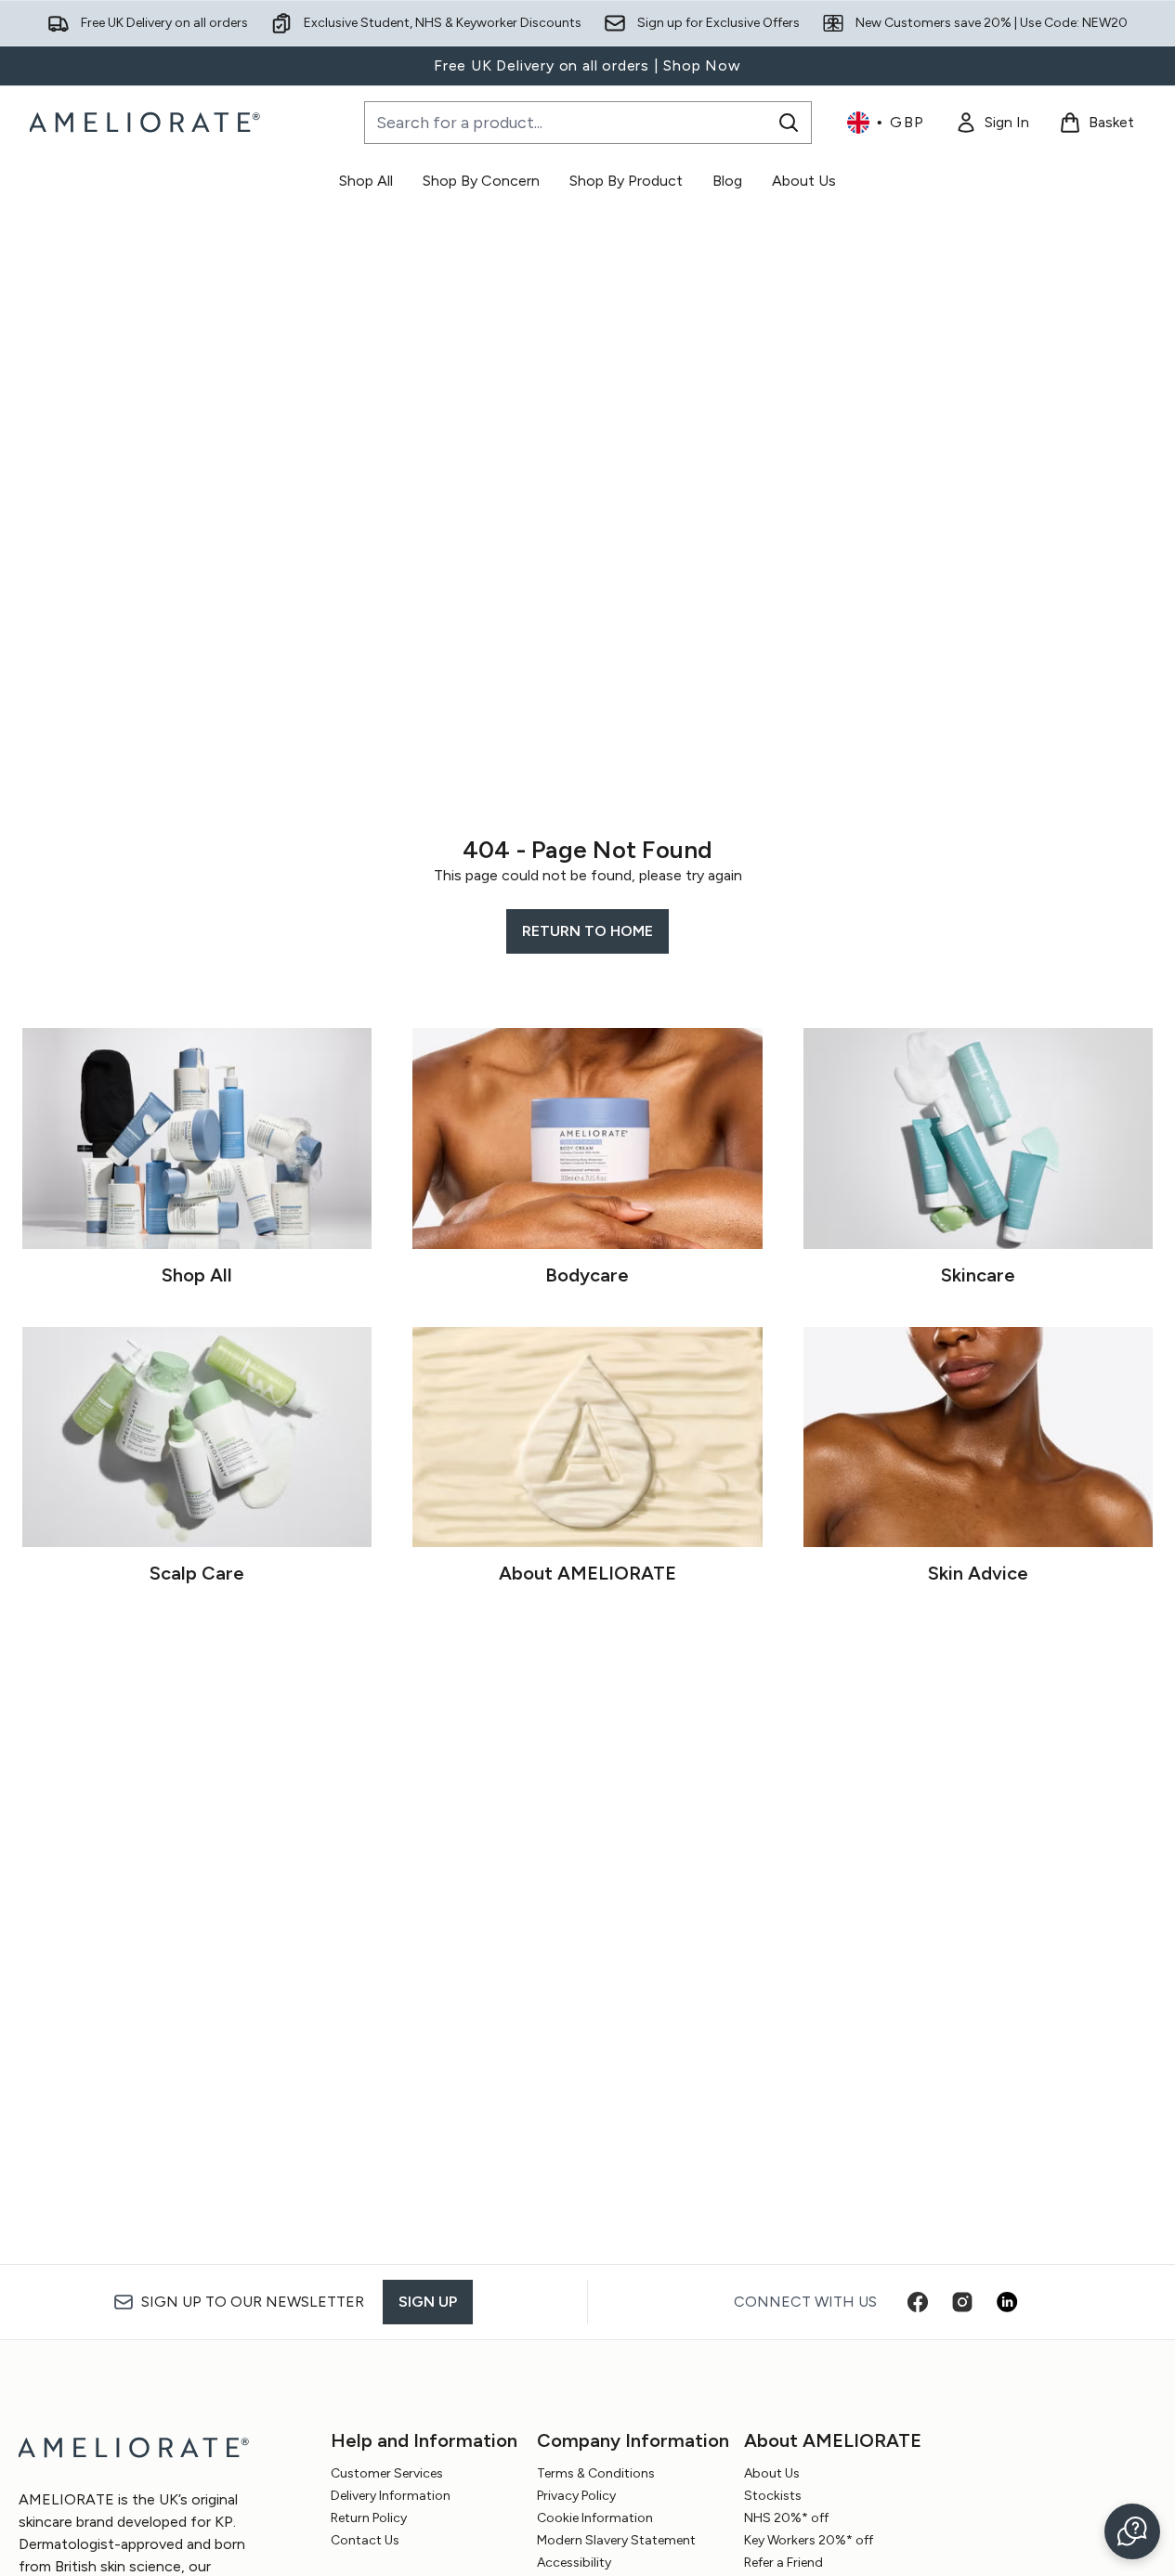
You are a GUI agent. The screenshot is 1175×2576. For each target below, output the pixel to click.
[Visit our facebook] (918, 2302)
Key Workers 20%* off (809, 2540)
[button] (1132, 2531)
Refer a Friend (783, 2563)
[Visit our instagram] (962, 2302)
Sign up (428, 2302)
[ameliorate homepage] (147, 123)
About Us (772, 2473)
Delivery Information (391, 2496)
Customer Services (387, 2473)
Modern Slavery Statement (616, 2540)
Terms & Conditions (596, 2473)
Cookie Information (595, 2518)
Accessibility (574, 2563)
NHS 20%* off (786, 2518)
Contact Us (365, 2540)
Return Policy (369, 2518)
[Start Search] (789, 123)
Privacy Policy (576, 2496)
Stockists (773, 2496)
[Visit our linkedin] (1007, 2302)
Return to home (587, 931)
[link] (992, 123)
